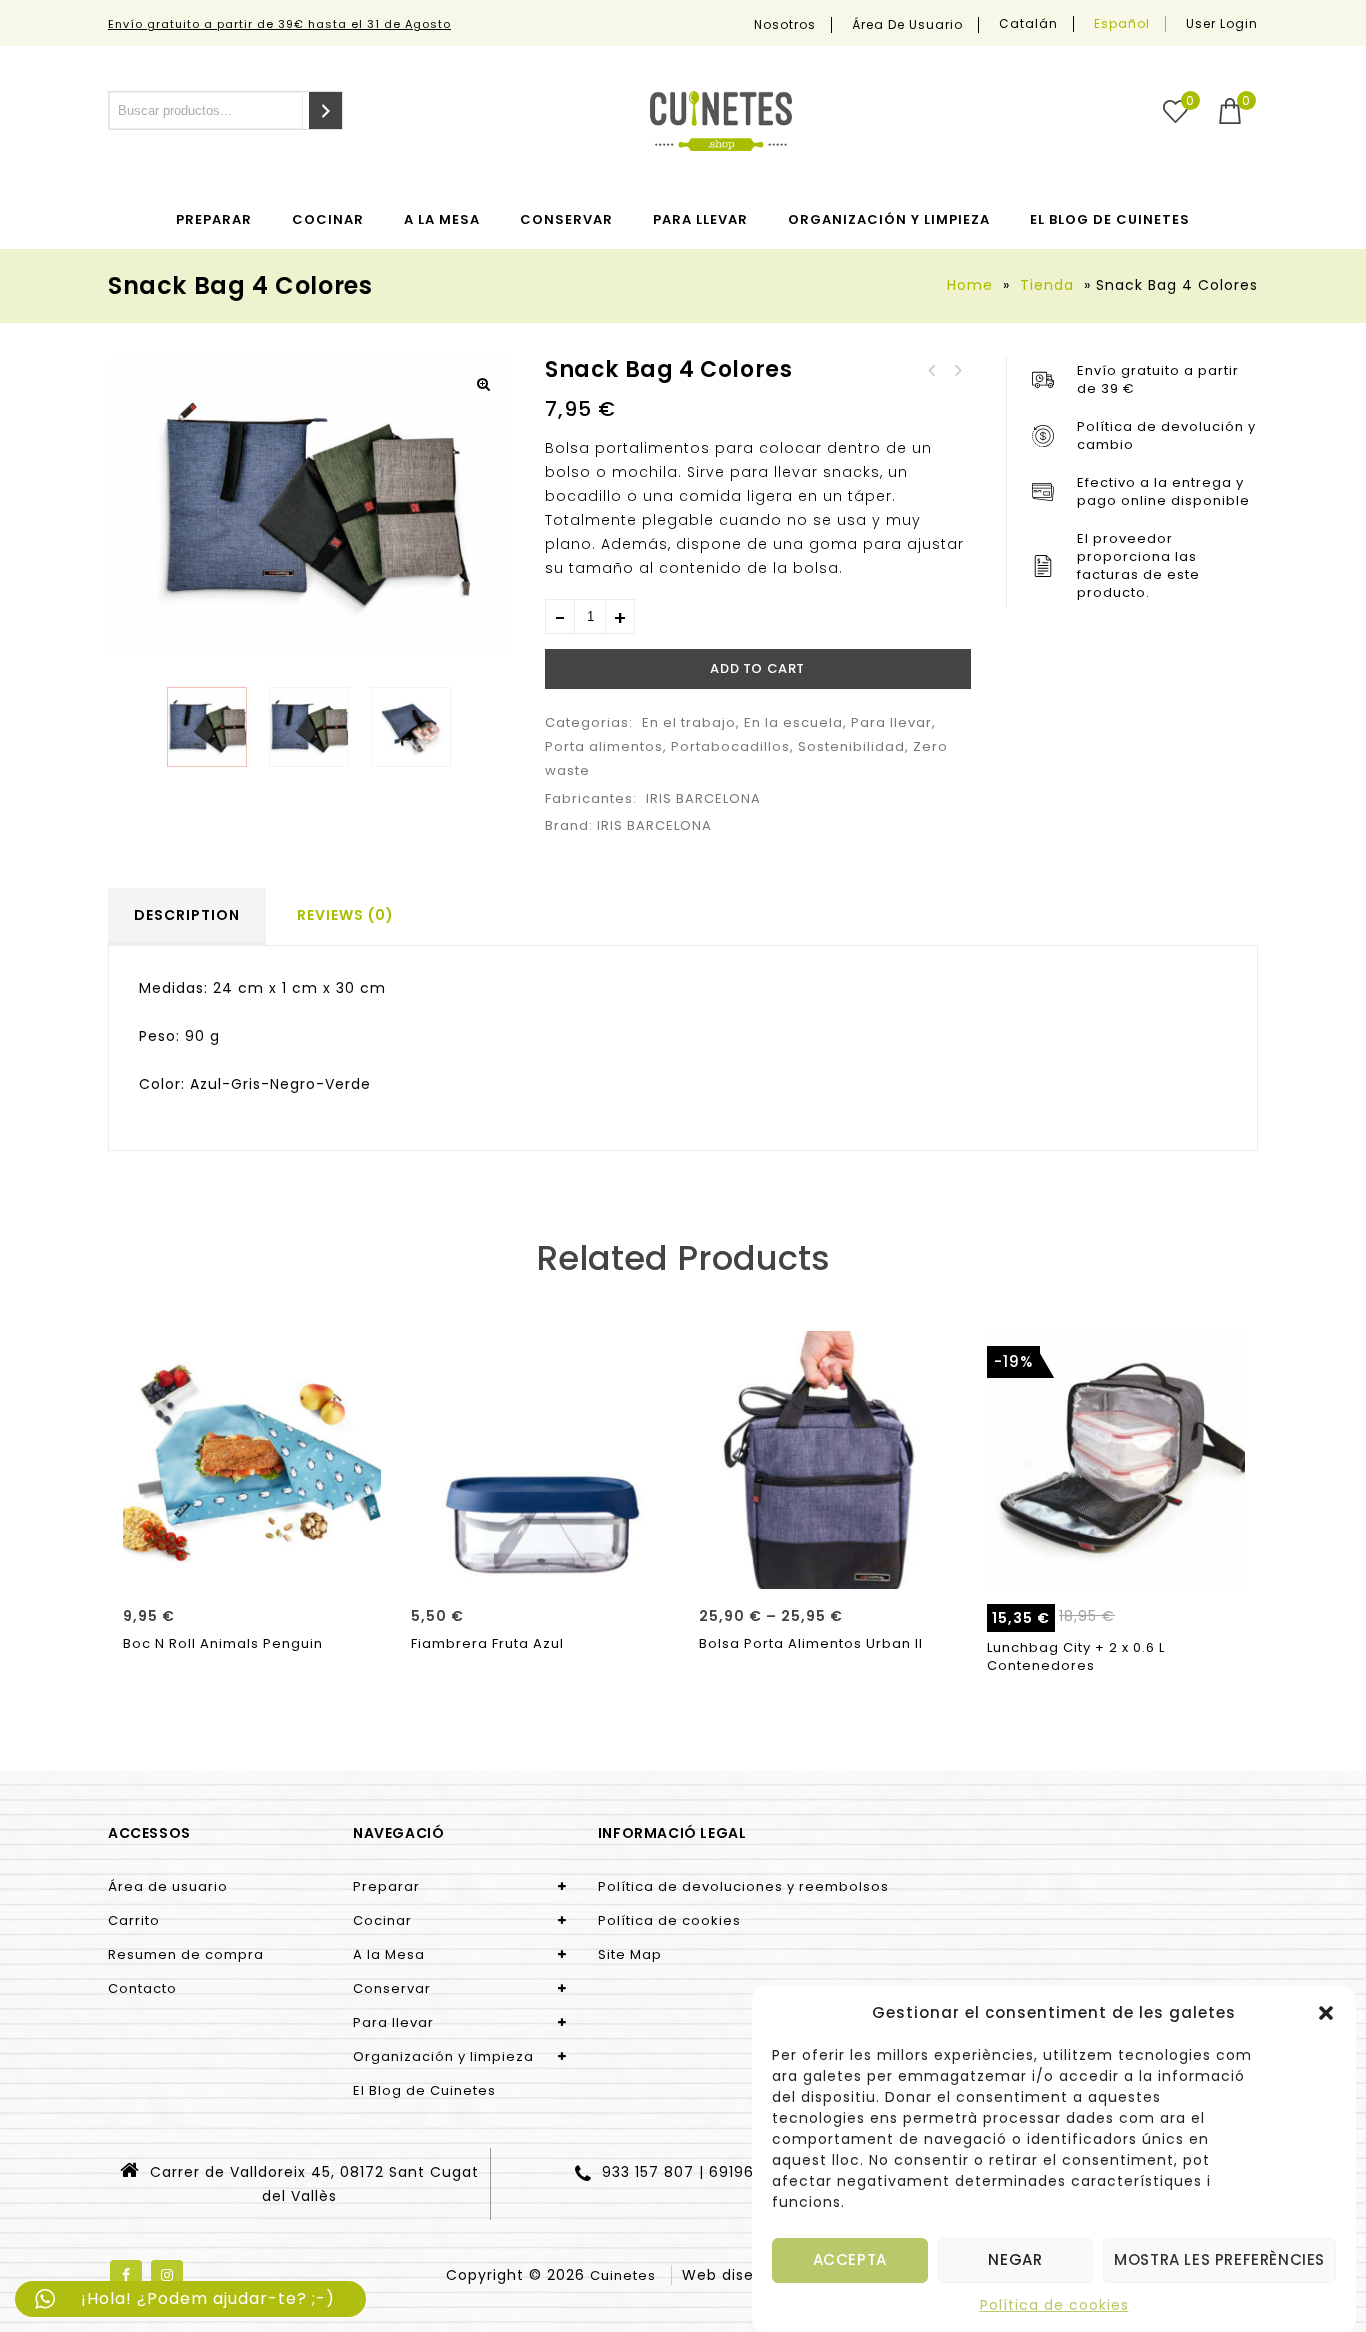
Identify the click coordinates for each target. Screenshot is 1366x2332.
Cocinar (328, 219)
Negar (1015, 2260)
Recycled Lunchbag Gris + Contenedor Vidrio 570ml (932, 371)
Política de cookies (1054, 2305)
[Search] (325, 110)
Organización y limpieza (889, 219)
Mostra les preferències (1219, 2260)
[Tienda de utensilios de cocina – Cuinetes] (721, 121)
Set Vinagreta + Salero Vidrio (958, 371)
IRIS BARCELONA (703, 798)
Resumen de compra (186, 1954)
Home (970, 285)
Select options (827, 1567)
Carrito (134, 1920)
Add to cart (757, 668)
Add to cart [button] (252, 1567)
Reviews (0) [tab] (345, 915)
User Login (1222, 23)
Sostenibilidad (851, 746)
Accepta (850, 2260)
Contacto (142, 1988)
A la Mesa (442, 219)
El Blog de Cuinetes (1110, 219)
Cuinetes (623, 2275)
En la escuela (793, 722)
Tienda (1047, 285)
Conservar (566, 219)
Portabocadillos (730, 746)
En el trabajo (689, 722)
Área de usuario (907, 25)
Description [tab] (187, 915)
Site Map (630, 1954)
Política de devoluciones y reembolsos (743, 1886)
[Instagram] (167, 2276)
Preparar (214, 219)
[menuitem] (1029, 24)
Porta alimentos (604, 746)
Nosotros (785, 25)
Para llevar (700, 219)
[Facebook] (126, 2276)
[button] (1326, 2013)
